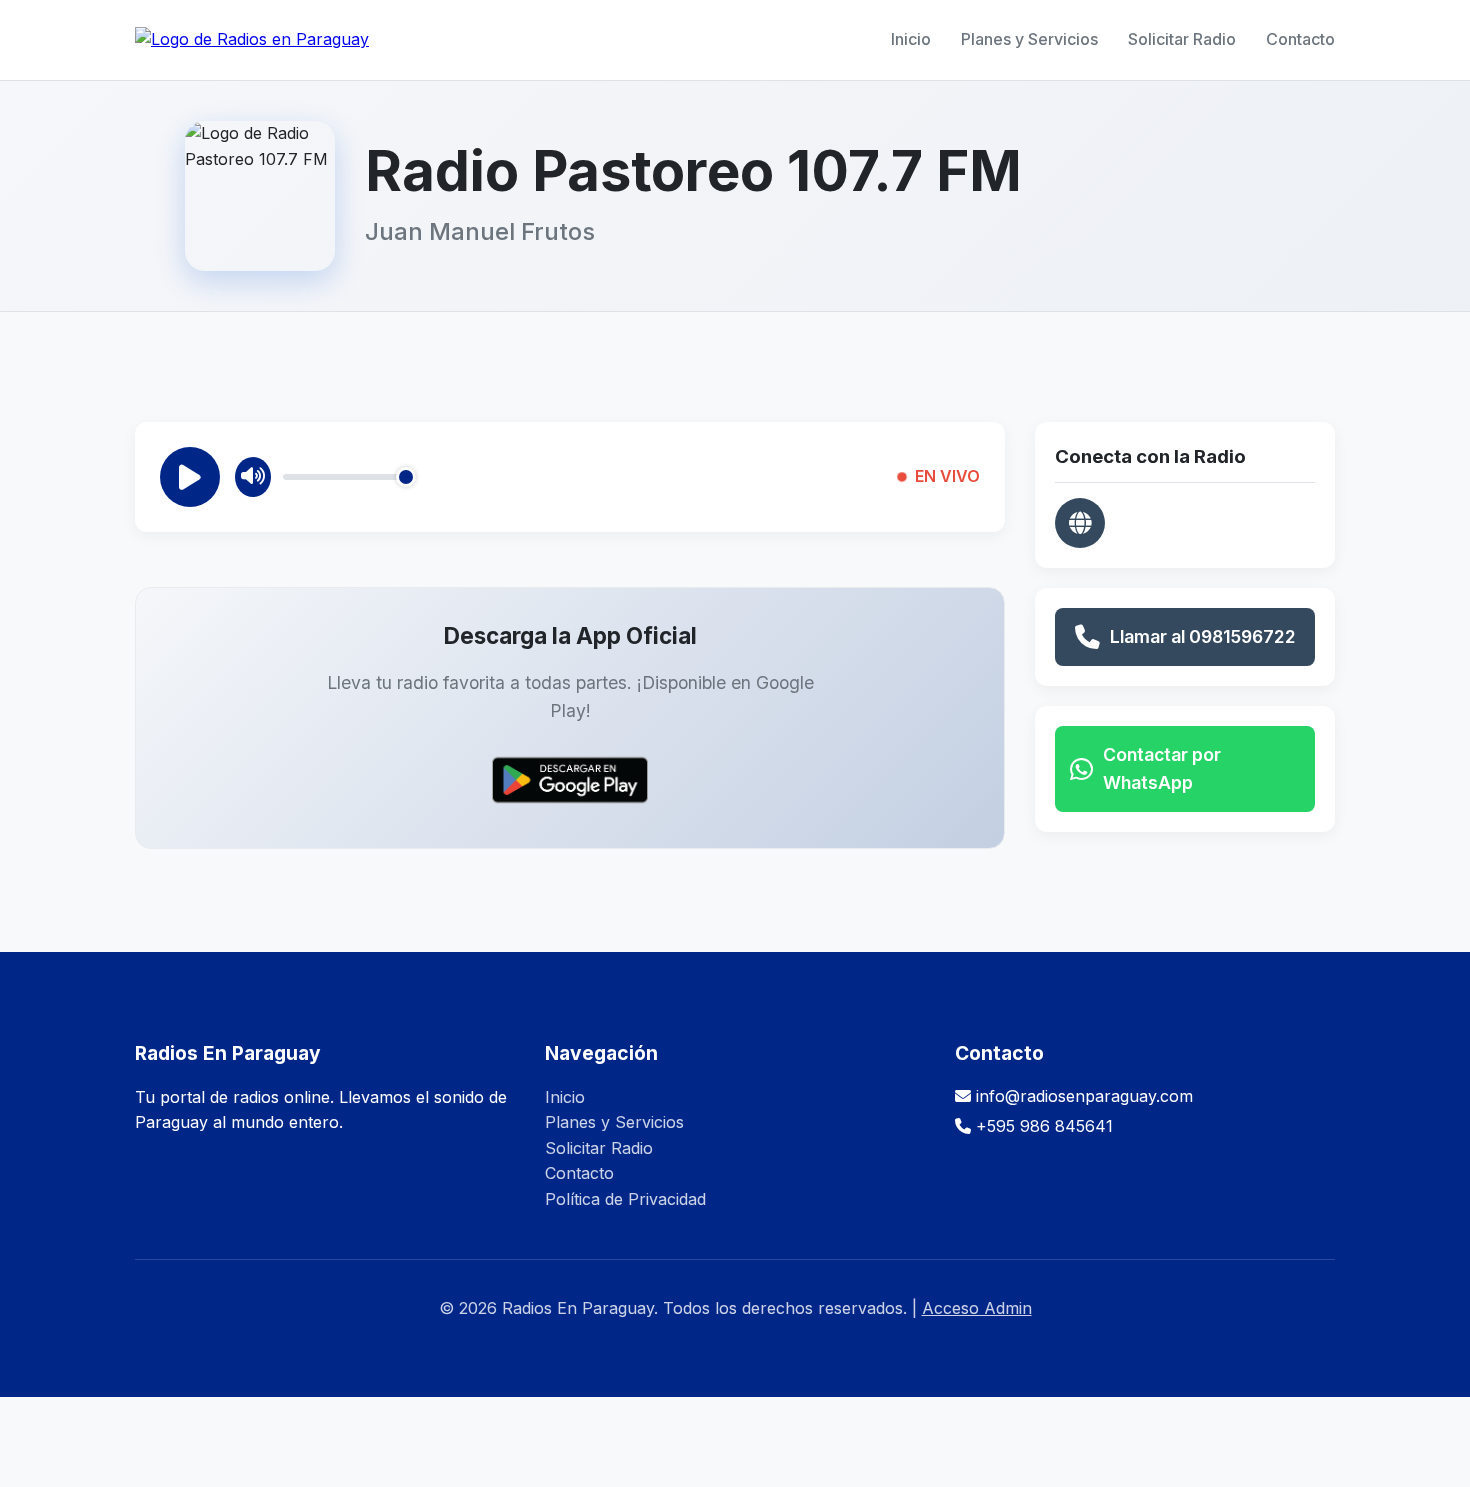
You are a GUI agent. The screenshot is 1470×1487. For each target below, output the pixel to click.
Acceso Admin (977, 1308)
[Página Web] (1080, 523)
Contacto (1300, 39)
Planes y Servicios (1029, 39)
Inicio (911, 39)
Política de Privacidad (625, 1199)
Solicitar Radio (1182, 39)
